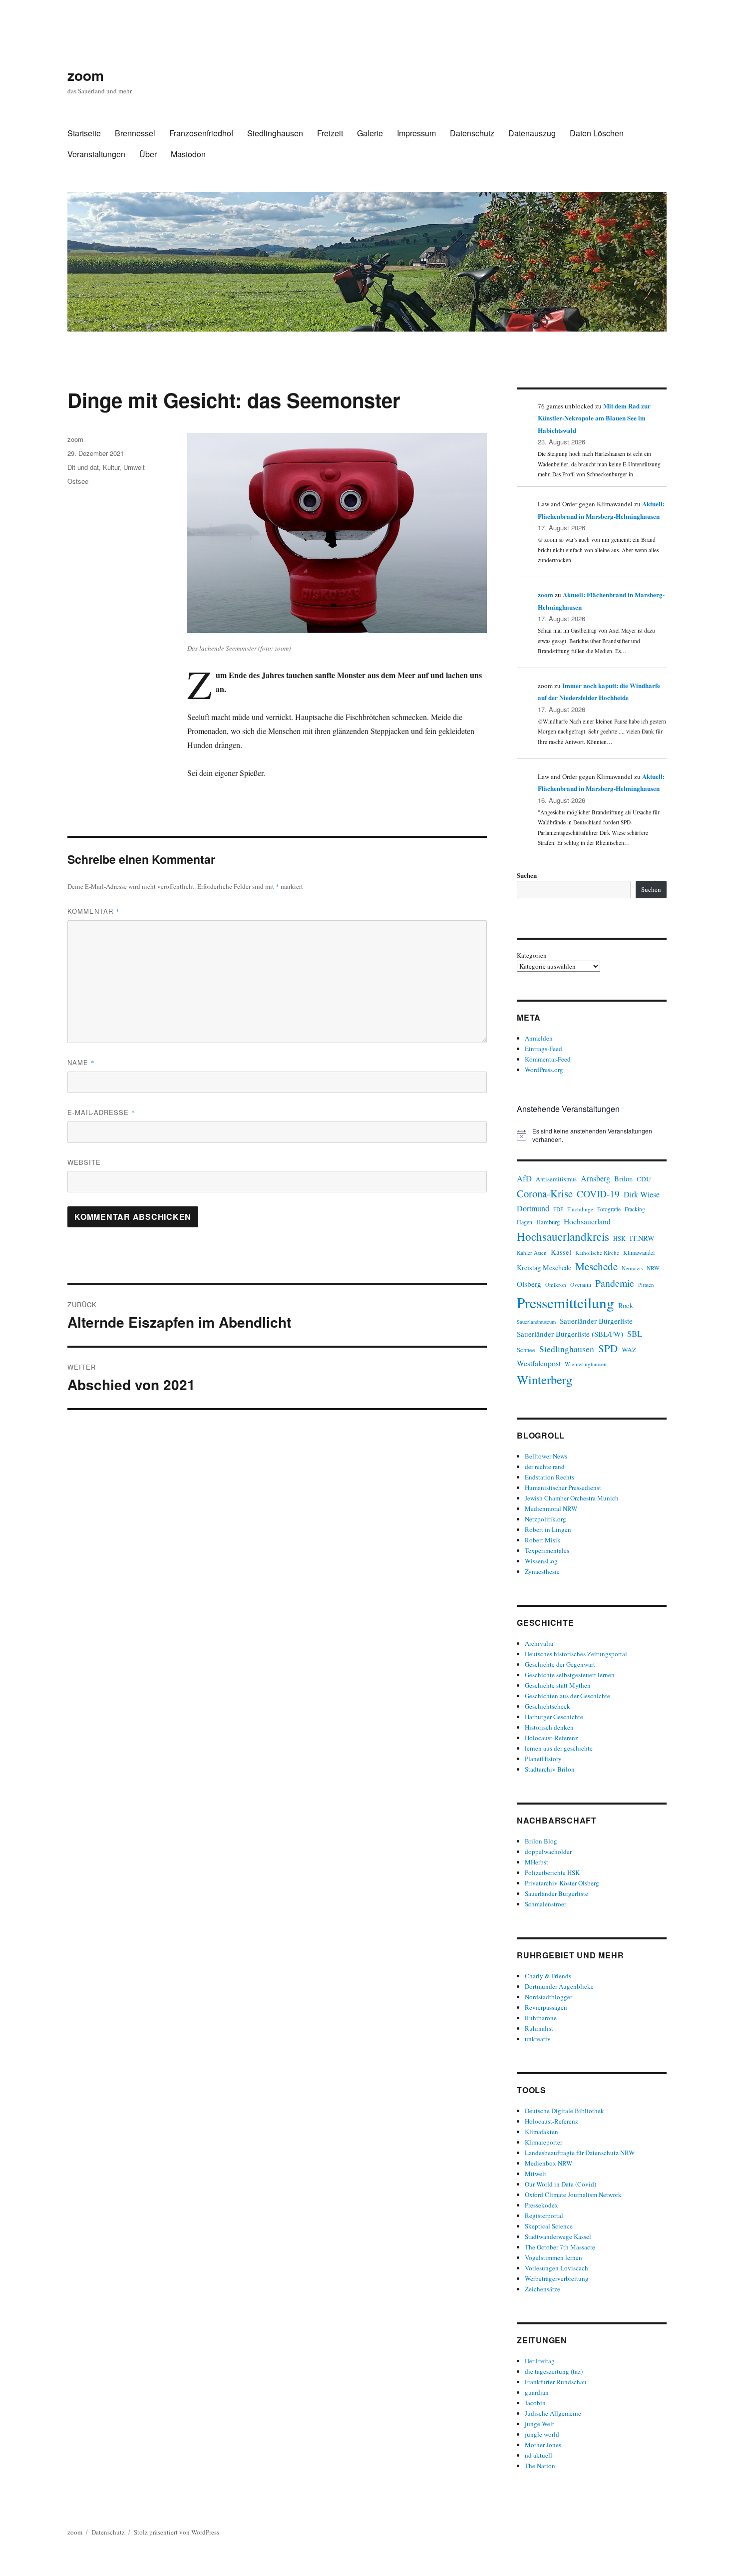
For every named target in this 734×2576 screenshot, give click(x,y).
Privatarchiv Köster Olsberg (562, 1883)
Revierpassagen (546, 2007)
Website (84, 1162)
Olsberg (529, 1284)
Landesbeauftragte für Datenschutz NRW (580, 2153)
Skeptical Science (549, 2226)
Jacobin (535, 2403)
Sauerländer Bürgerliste (596, 1321)
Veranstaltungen (96, 154)
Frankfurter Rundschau (556, 2382)
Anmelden (539, 1038)
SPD (608, 1348)
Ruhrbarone (541, 2018)
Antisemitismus (556, 1179)
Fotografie (609, 1209)
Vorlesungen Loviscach (556, 2268)
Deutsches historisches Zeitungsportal (576, 1654)
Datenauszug (532, 133)
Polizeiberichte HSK (552, 1872)
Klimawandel (639, 1252)
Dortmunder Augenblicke (559, 1986)
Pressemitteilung (565, 1302)
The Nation (540, 2466)
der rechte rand (545, 1467)
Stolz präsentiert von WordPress (177, 2532)
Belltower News (546, 1456)
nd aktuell (539, 2455)
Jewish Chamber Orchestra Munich (572, 1498)
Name (81, 1062)
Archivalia (539, 1643)
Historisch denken (549, 1727)
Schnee (526, 1350)
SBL (635, 1333)
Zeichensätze (543, 2289)
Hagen (525, 1222)
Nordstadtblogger (549, 1997)
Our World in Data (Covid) (560, 2184)
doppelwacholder (548, 1851)
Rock (626, 1305)
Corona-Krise (545, 1193)
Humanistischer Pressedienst (563, 1487)
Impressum (416, 133)
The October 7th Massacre (560, 2247)
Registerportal (544, 2215)
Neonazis (632, 1268)
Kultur (111, 467)
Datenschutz (472, 133)
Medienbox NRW (549, 2163)
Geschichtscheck (548, 1706)
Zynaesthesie (542, 1571)
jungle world (542, 2434)
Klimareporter (544, 2142)
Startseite (84, 133)
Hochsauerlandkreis (563, 1236)
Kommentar (94, 911)
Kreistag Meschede (544, 1268)
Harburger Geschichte (554, 1717)
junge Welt (540, 2424)
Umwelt (134, 467)
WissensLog (541, 1561)
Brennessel (135, 133)
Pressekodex (542, 2205)
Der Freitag (540, 2361)
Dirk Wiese (642, 1194)
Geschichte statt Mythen (558, 1685)
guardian (537, 2392)
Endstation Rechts (550, 1477)
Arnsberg (595, 1178)
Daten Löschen (597, 133)
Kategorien (532, 955)
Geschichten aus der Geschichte (567, 1696)
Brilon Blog (541, 1841)
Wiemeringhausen (586, 1364)
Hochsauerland (587, 1221)
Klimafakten (542, 2132)
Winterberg (545, 1379)
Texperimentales (547, 1550)
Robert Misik (543, 1540)
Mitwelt (536, 2174)
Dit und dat (83, 467)
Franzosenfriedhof (201, 133)
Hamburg (548, 1222)
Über (148, 154)
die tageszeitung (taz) (554, 2371)
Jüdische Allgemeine (553, 2413)
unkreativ (538, 2039)
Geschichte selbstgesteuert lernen (570, 1675)
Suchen (527, 875)
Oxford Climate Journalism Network (573, 2195)
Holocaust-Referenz (551, 1738)
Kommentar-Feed (548, 1059)
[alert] (592, 1135)
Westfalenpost (539, 1363)
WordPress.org (544, 1070)
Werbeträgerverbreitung (557, 2278)
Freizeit (330, 133)
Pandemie (615, 1283)
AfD (524, 1178)
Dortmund (533, 1208)
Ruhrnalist (539, 2028)
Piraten (646, 1285)
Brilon (623, 1179)
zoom (86, 75)
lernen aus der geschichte (559, 1748)
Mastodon (188, 154)
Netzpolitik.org (546, 1519)
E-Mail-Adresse (101, 1112)
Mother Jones (543, 2445)
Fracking (635, 1209)
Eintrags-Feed (544, 1049)
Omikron (556, 1285)
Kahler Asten (532, 1253)
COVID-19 (598, 1194)
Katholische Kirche (597, 1253)
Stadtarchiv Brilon (550, 1769)
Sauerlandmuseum (536, 1322)
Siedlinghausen (275, 133)
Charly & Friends (548, 1976)
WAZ (629, 1350)
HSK (619, 1238)
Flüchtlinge (580, 1209)
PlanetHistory (543, 1759)
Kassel (561, 1252)
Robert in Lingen (548, 1529)
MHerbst (537, 1862)
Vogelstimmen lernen (553, 2257)
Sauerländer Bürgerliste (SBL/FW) (570, 1334)
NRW (653, 1268)
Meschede (596, 1266)
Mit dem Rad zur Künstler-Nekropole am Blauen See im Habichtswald (594, 418)
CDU (644, 1179)
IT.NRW (642, 1238)
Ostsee (78, 481)
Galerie (370, 133)
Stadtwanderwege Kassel (558, 2236)
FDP (558, 1209)
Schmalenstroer (546, 1904)
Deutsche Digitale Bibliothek (564, 2111)
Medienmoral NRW (551, 1508)
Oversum (581, 1285)
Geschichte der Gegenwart (560, 1664)
